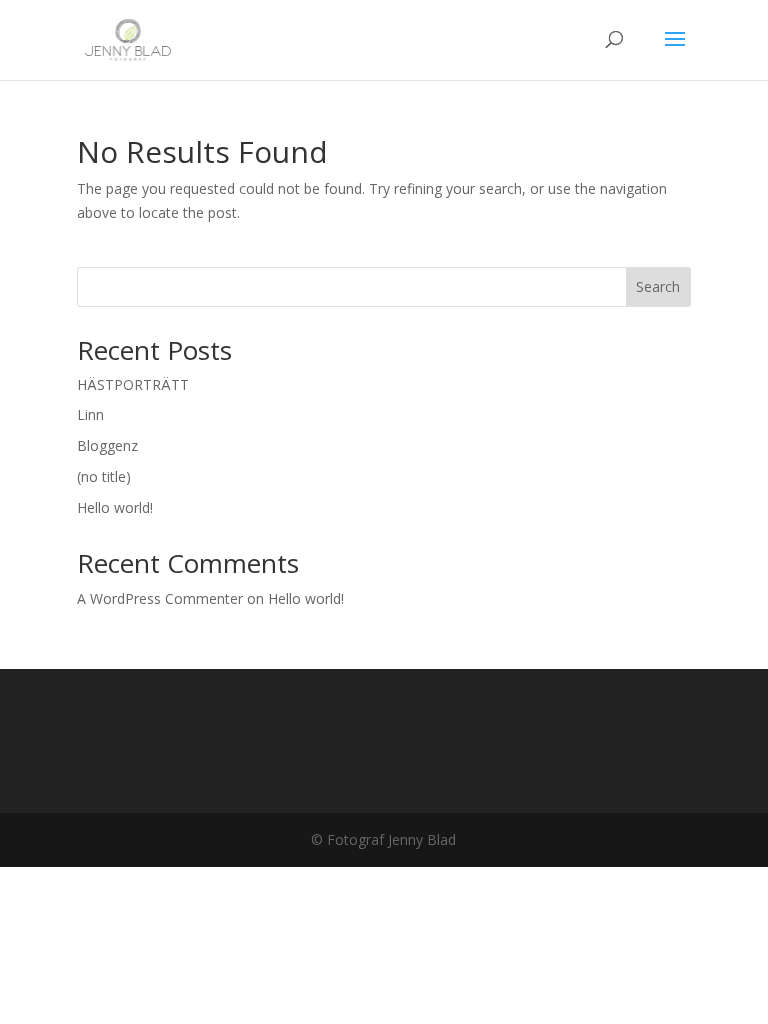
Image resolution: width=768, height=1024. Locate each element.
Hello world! (115, 507)
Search (658, 286)
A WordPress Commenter (160, 598)
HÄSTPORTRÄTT (133, 384)
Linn (90, 414)
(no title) (104, 476)
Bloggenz (107, 445)
